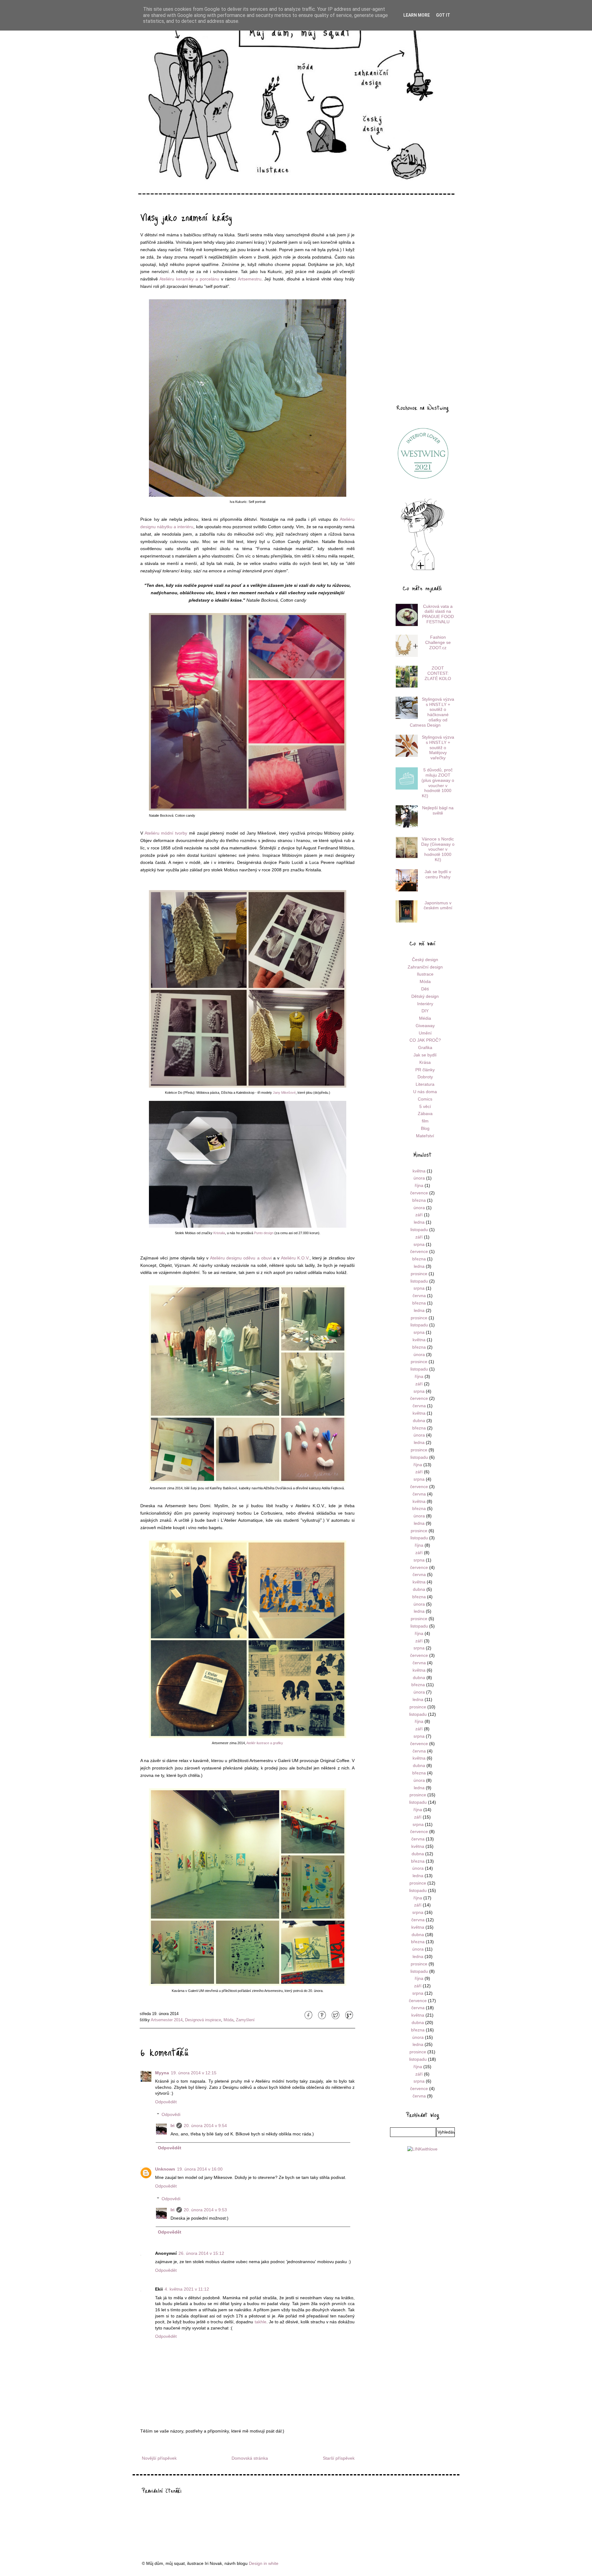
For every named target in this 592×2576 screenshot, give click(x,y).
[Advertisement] (422, 300)
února (419, 1178)
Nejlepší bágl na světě (438, 810)
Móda (228, 2020)
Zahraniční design (425, 967)
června (419, 1296)
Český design (425, 960)
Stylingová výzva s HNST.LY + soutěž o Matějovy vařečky (438, 747)
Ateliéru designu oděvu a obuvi (241, 1258)
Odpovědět (166, 2102)
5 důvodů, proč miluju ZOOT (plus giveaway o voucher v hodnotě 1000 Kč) (438, 783)
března (419, 1200)
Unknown (165, 2169)
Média (425, 1018)
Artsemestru (250, 279)
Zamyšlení (245, 2020)
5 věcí (425, 1106)
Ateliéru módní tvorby (166, 833)
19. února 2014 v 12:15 (194, 2073)
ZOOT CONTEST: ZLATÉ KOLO (438, 673)
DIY (425, 1011)
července (419, 1193)
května (419, 1171)
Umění (425, 1033)
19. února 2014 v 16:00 (200, 2169)
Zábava (425, 1114)
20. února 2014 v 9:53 (205, 2210)
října (419, 1185)
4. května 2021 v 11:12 (187, 2289)
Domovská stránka (250, 2458)
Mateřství (425, 1136)
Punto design (264, 1233)
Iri (173, 2126)
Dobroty (425, 1077)
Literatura (425, 1084)
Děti (425, 989)
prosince (419, 1274)
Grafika (425, 1047)
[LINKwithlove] (422, 2149)
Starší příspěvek (339, 2458)
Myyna (162, 2073)
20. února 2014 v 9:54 (205, 2126)
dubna (419, 1421)
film (425, 1121)
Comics (425, 1099)
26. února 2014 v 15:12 (201, 2253)
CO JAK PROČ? (425, 1040)
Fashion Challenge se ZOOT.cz (438, 642)
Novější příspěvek (159, 2458)
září (419, 1215)
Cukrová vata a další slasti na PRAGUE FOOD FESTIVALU (438, 614)
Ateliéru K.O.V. (295, 1258)
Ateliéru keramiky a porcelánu (189, 279)
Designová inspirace (203, 2020)
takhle (261, 2322)
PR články (425, 1070)
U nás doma (425, 1092)
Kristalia (219, 1233)
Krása (425, 1062)
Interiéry (425, 1004)
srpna (419, 1244)
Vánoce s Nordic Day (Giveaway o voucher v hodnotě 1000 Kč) (438, 849)
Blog (425, 1128)
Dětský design (425, 996)
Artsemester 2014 (167, 2020)
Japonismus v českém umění (438, 905)
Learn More (417, 15)
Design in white (264, 2563)
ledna (419, 1222)
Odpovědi (171, 2114)
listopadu (419, 1230)
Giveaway (425, 1026)
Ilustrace (425, 974)
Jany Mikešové (284, 1093)
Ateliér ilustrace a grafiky (265, 1743)
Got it (443, 15)
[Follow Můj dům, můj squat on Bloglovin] (422, 570)
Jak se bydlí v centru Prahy (438, 874)
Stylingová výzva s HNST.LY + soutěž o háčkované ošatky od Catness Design (432, 712)
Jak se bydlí (425, 1055)
